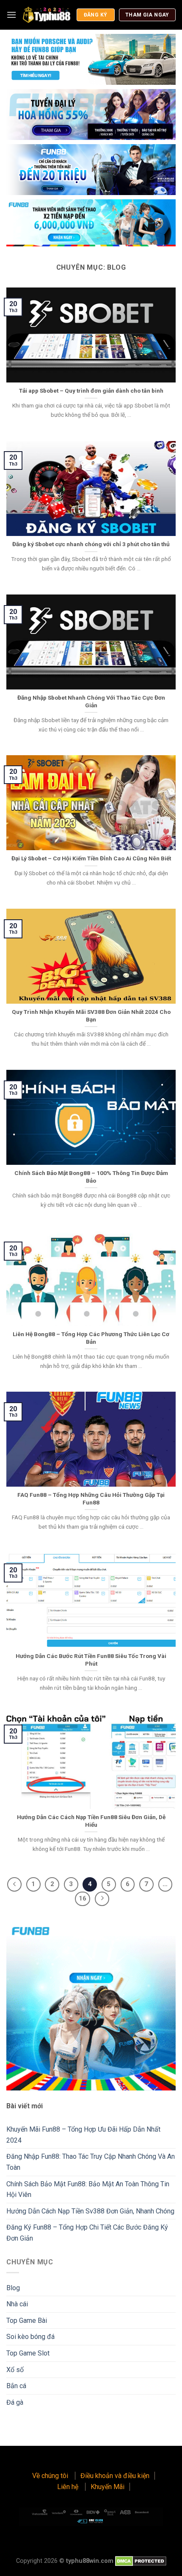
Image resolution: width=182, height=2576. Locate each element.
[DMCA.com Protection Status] (141, 2561)
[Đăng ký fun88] (91, 2006)
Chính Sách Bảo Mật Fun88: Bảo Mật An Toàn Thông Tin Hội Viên (88, 2189)
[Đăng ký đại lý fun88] (91, 59)
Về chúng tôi (51, 2476)
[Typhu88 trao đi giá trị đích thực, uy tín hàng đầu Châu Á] (46, 15)
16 (83, 1898)
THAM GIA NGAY (147, 15)
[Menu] (11, 15)
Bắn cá (16, 2386)
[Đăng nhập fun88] (91, 223)
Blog (13, 2288)
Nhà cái (17, 2304)
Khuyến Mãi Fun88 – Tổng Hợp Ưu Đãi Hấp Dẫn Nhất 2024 (83, 2135)
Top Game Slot (28, 2353)
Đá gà (15, 2402)
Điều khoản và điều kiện (115, 2476)
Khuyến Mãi (108, 2487)
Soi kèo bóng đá (30, 2337)
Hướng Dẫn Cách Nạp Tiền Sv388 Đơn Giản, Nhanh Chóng (90, 2211)
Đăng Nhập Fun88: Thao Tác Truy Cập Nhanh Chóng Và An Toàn (91, 2162)
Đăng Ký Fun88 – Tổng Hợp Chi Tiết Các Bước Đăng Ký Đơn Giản (87, 2233)
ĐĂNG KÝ (96, 15)
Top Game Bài (27, 2321)
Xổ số (15, 2370)
